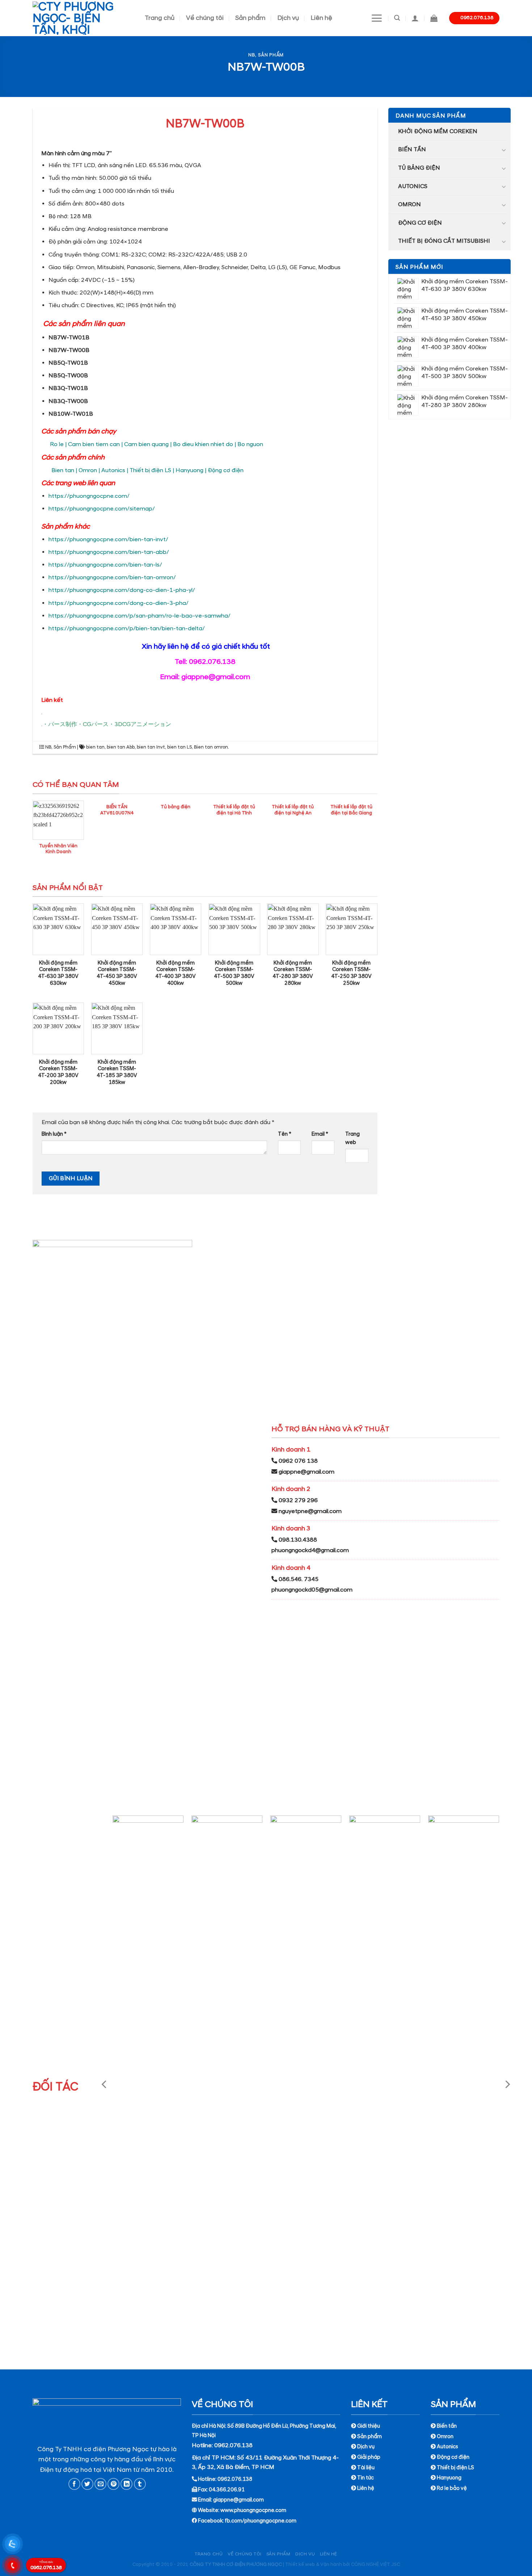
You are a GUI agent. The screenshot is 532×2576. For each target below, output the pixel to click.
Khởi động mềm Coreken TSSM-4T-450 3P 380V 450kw (117, 973)
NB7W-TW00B (69, 350)
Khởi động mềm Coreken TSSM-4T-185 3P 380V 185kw (117, 1072)
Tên (285, 1134)
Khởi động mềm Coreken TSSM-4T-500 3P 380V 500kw (234, 973)
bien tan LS (180, 747)
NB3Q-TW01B (68, 388)
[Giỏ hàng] (434, 18)
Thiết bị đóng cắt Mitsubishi (444, 241)
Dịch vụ (288, 18)
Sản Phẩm (271, 55)
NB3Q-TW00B (68, 401)
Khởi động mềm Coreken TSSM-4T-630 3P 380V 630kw (58, 973)
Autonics (413, 186)
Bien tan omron (211, 747)
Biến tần (412, 149)
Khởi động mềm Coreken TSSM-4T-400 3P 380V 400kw (176, 973)
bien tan (95, 747)
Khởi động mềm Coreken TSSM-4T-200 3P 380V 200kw (58, 1072)
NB (252, 55)
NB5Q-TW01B (68, 363)
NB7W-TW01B (69, 338)
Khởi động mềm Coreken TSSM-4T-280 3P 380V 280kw (293, 973)
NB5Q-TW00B (68, 376)
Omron (409, 204)
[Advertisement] (266, 2525)
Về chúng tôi (205, 18)
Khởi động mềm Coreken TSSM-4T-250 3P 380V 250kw (351, 973)
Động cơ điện (420, 223)
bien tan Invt (151, 747)
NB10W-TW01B (71, 414)
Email (320, 1134)
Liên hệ (321, 18)
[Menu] (377, 18)
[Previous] (105, 2084)
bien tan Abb (121, 747)
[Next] (507, 2084)
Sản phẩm (250, 18)
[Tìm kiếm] (397, 18)
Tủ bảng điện (419, 168)
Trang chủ (160, 18)
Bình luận (54, 1134)
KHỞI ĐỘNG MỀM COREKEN (438, 131)
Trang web (352, 1138)
